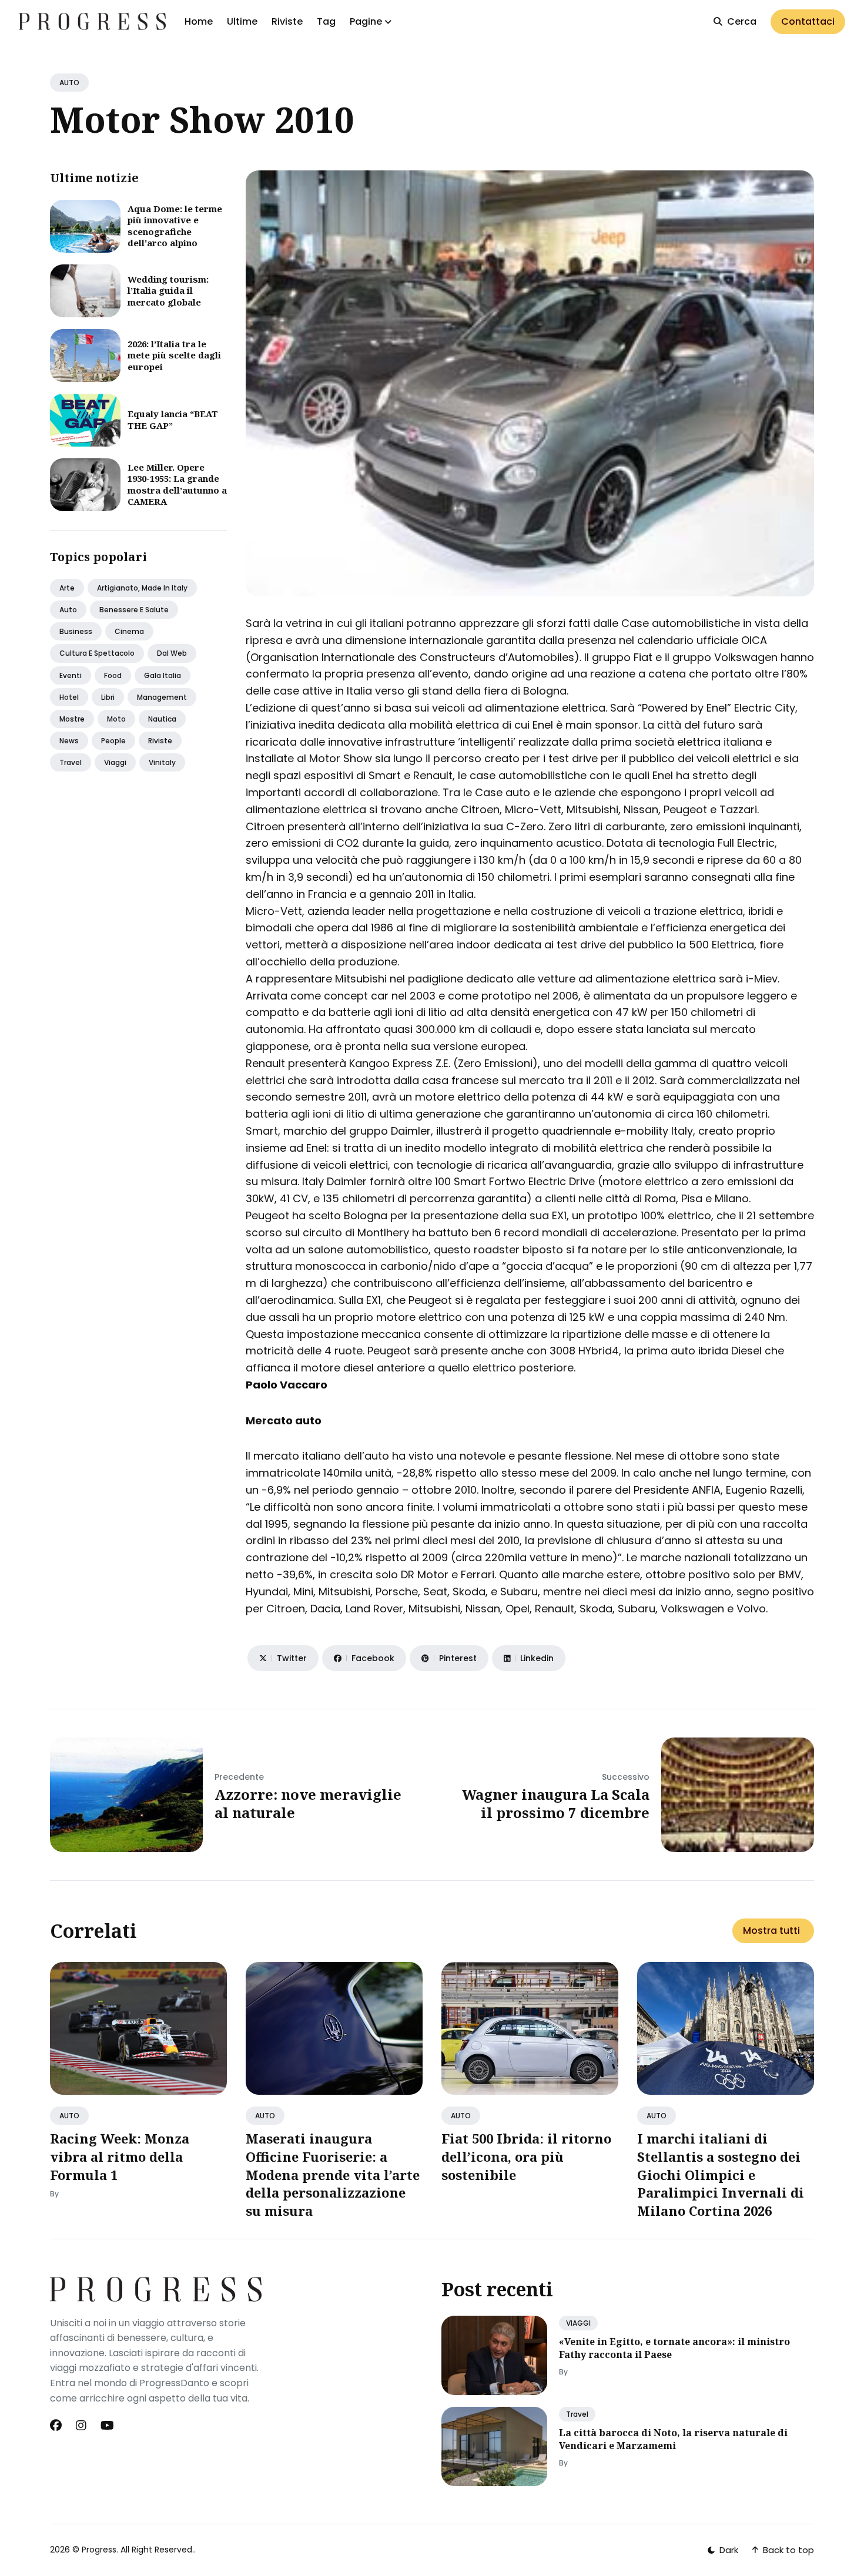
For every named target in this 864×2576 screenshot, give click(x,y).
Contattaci (808, 21)
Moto (116, 719)
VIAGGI (578, 2323)
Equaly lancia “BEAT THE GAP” (173, 420)
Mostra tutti (771, 1931)
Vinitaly (162, 762)
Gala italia (163, 675)
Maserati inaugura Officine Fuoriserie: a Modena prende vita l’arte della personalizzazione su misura (333, 2174)
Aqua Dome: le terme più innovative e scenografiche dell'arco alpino (175, 226)
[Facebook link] (57, 2426)
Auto (68, 610)
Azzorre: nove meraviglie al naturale (308, 1803)
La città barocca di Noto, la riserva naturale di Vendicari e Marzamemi (673, 2439)
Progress (99, 2550)
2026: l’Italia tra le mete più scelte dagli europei (174, 355)
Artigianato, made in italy (142, 588)
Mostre (72, 719)
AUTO (69, 83)
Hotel (69, 697)
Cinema (129, 631)
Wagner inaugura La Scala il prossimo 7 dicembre (556, 1803)
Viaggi (115, 762)
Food (113, 675)
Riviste (287, 21)
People (113, 741)
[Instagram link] (81, 2426)
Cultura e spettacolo (97, 653)
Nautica (162, 719)
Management (162, 697)
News (69, 741)
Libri (108, 697)
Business (76, 631)
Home (199, 21)
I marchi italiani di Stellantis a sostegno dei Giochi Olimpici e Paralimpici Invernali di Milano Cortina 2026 (721, 2174)
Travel (71, 762)
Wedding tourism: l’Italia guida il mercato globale (168, 291)
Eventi (71, 675)
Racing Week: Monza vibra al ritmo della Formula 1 (120, 2156)
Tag (326, 21)
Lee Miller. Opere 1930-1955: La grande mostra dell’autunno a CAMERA (177, 484)
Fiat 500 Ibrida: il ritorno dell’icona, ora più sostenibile (526, 2156)
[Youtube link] (107, 2426)
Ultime (242, 21)
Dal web (172, 653)
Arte (67, 588)
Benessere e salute (134, 610)
